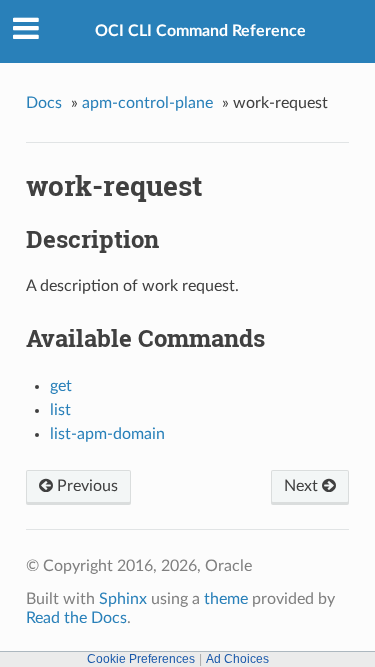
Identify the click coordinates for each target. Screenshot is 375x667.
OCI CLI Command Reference (200, 31)
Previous (85, 486)
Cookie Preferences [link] (141, 659)
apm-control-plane (147, 103)
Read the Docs (76, 618)
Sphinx (123, 599)
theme (226, 599)
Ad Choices (237, 659)
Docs (44, 103)
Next (303, 486)
